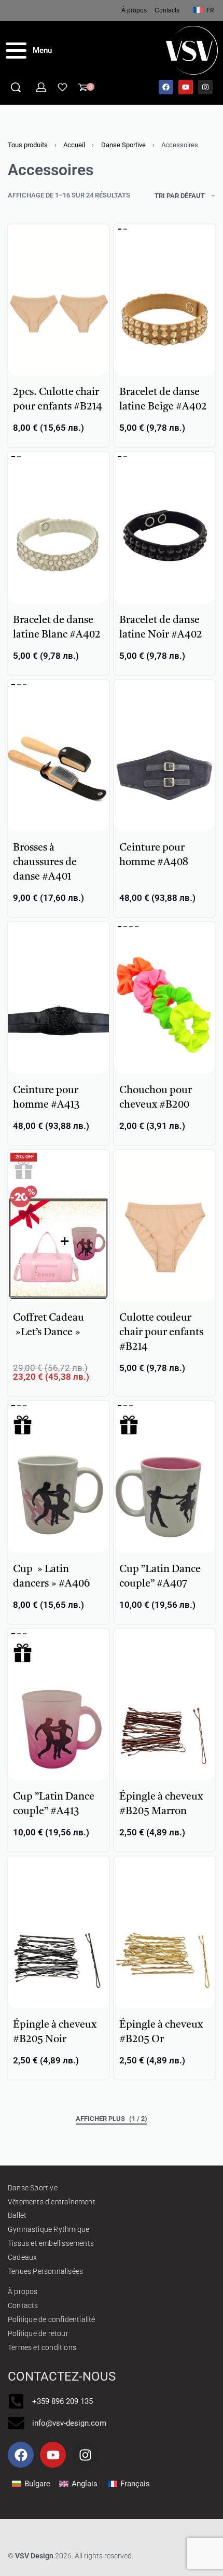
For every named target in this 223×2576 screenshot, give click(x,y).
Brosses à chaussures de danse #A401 (45, 862)
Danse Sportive (123, 145)
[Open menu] (29, 51)
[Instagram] (205, 87)
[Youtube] (186, 87)
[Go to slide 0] (120, 229)
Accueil (74, 145)
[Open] (62, 87)
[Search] (16, 87)
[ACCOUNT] (41, 87)
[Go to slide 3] (137, 927)
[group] (165, 300)
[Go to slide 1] (125, 229)
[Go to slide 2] (25, 685)
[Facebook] (166, 87)
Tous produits (28, 145)
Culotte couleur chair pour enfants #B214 (161, 1333)
